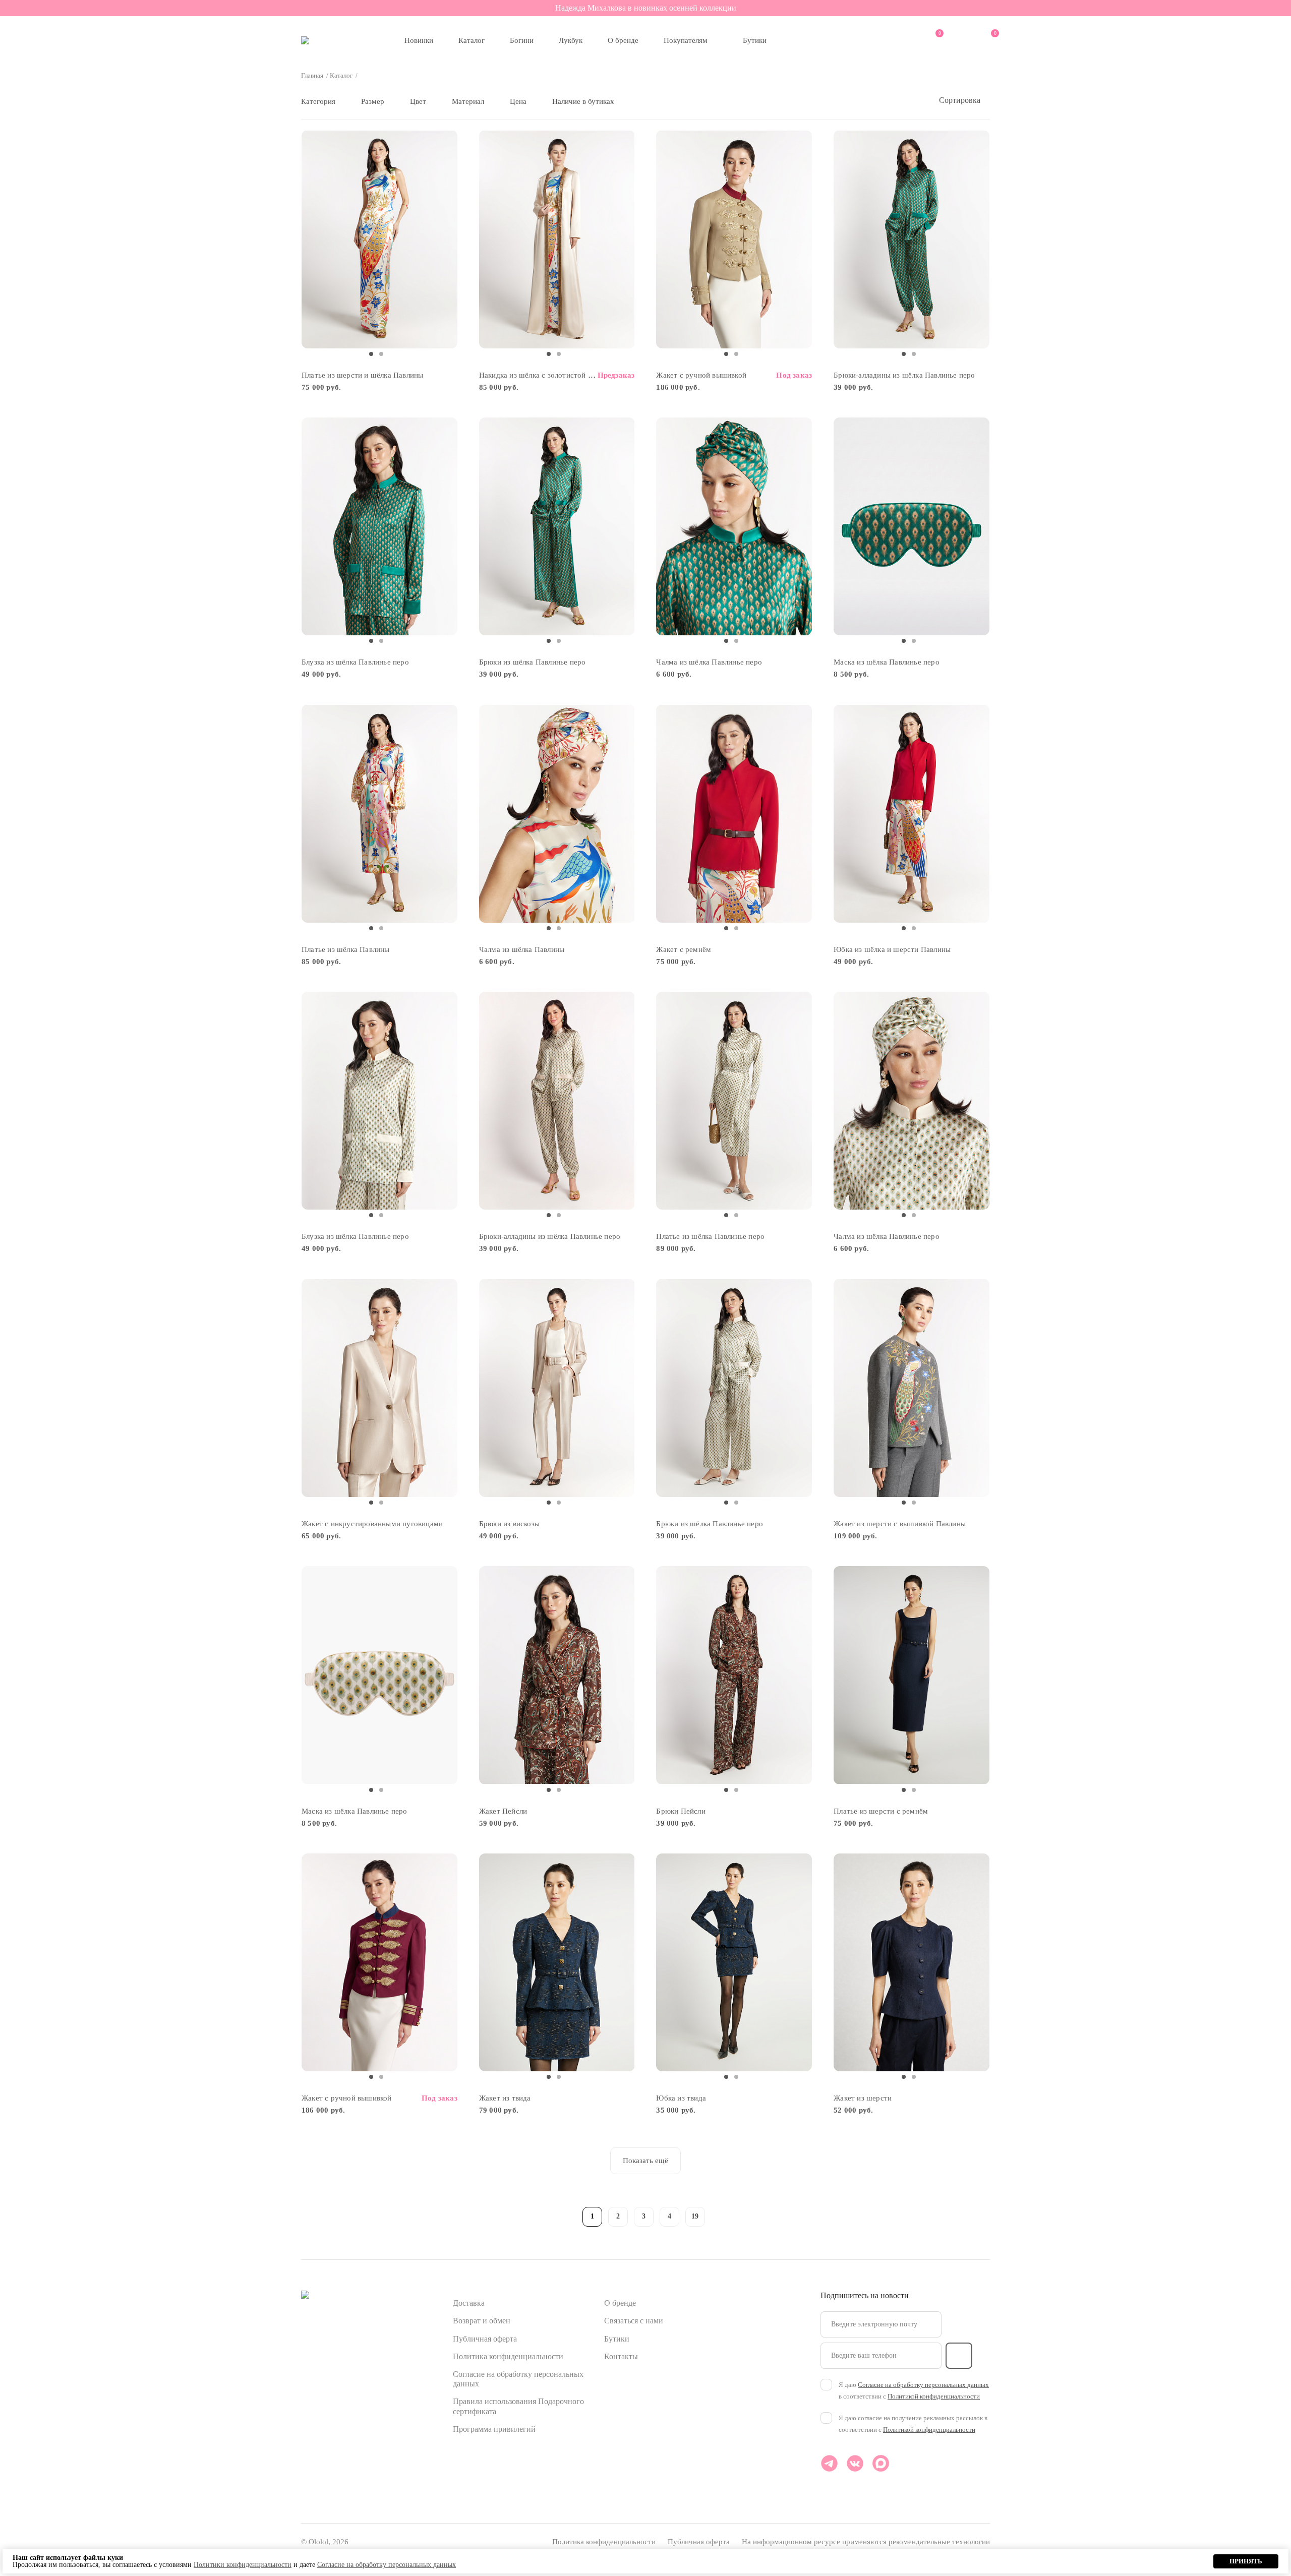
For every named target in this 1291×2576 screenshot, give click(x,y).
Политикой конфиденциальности (934, 2396)
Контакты (621, 2356)
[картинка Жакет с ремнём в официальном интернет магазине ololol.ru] (734, 814)
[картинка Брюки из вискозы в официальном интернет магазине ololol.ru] (557, 1388)
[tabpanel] (379, 239)
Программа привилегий (494, 2429)
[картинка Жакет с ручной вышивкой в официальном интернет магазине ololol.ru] (734, 239)
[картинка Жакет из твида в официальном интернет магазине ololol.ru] (557, 1963)
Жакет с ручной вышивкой (701, 375)
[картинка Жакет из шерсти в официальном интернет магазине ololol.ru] (912, 1963)
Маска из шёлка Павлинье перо (887, 662)
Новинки (419, 40)
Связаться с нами (634, 2321)
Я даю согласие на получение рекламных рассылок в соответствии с (913, 2424)
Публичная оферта (485, 2339)
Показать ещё (645, 2161)
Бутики (755, 40)
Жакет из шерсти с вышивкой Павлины (900, 1524)
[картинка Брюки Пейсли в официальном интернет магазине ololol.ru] (734, 1675)
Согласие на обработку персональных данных (923, 2385)
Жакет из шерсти (863, 2098)
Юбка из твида (681, 2098)
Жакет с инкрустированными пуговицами (372, 1524)
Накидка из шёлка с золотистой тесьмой (547, 375)
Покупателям (686, 40)
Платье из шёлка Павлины (346, 949)
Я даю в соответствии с (914, 2390)
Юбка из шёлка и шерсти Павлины (892, 949)
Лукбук (571, 40)
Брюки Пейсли (681, 1811)
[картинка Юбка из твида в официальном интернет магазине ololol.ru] (734, 1963)
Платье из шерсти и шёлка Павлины (362, 375)
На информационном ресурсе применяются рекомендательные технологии (866, 2542)
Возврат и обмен (482, 2321)
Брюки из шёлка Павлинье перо (533, 662)
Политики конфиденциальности (243, 2565)
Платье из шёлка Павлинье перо (710, 1236)
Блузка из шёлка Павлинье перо (355, 662)
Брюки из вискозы (509, 1524)
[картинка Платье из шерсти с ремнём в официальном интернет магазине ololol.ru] (912, 1675)
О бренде (623, 40)
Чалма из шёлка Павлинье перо (709, 662)
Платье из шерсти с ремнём (881, 1811)
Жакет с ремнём (684, 949)
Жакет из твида (505, 2098)
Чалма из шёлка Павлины (522, 949)
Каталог (472, 40)
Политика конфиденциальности (508, 2356)
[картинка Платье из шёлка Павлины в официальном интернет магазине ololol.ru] (379, 814)
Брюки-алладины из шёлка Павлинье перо (904, 375)
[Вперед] (721, 2215)
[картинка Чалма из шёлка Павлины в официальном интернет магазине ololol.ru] (557, 814)
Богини (522, 40)
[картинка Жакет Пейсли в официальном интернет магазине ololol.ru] (557, 1675)
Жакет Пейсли (503, 1811)
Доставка (469, 2303)
